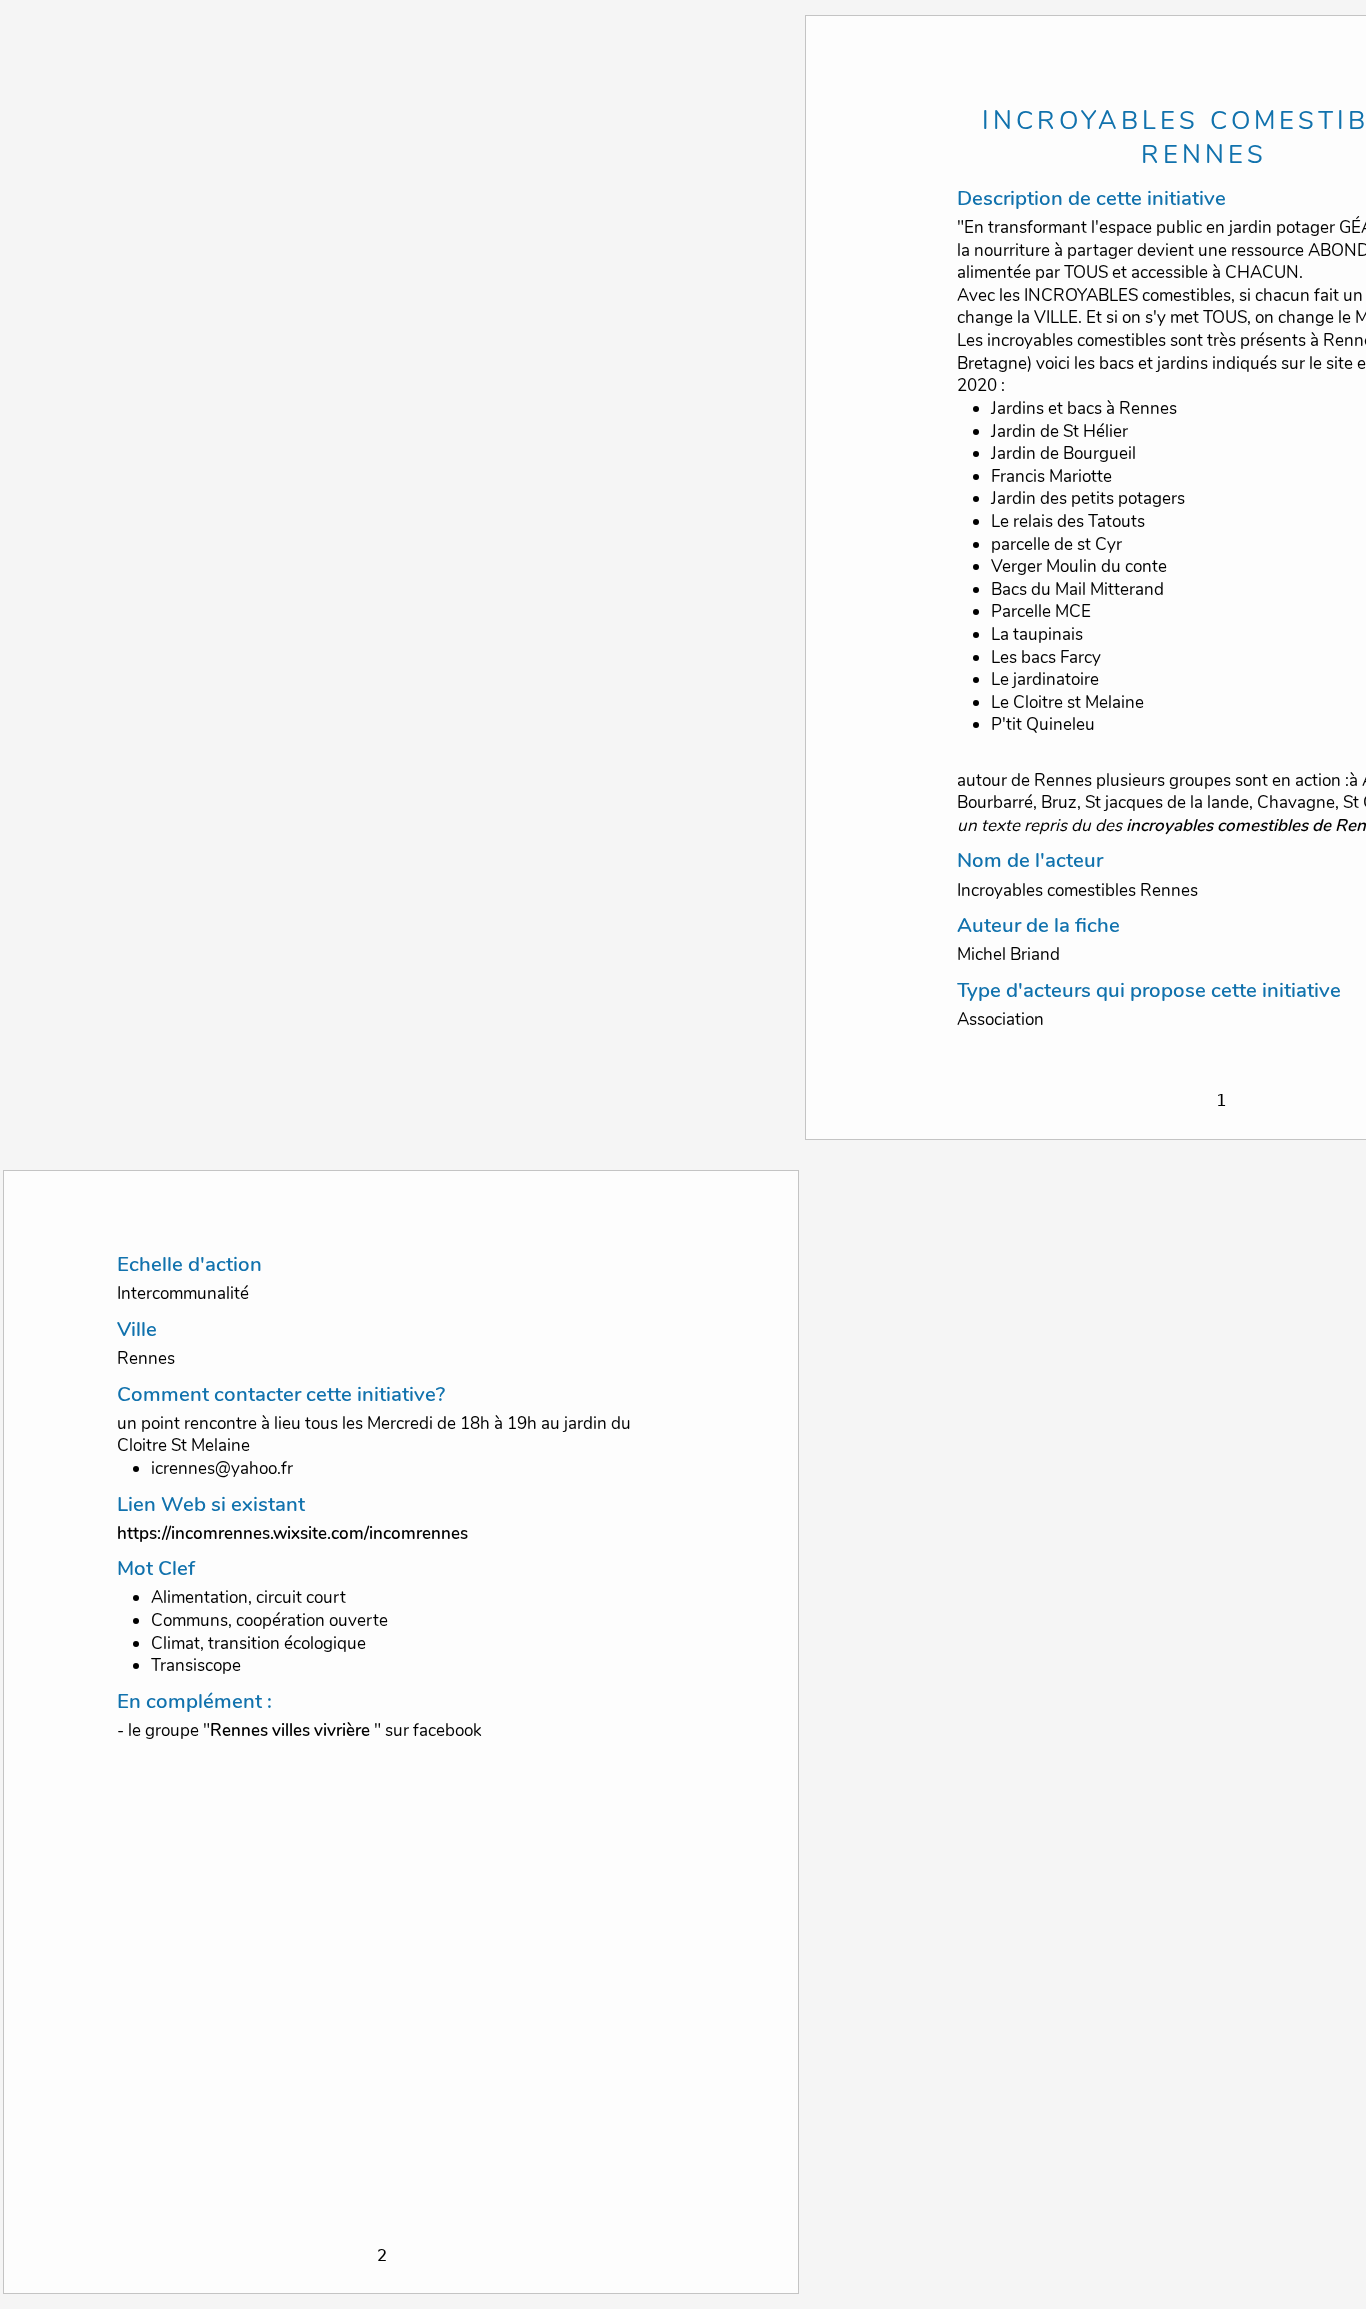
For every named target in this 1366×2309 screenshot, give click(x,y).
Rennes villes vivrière (290, 1730)
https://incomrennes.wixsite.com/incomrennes (292, 1533)
